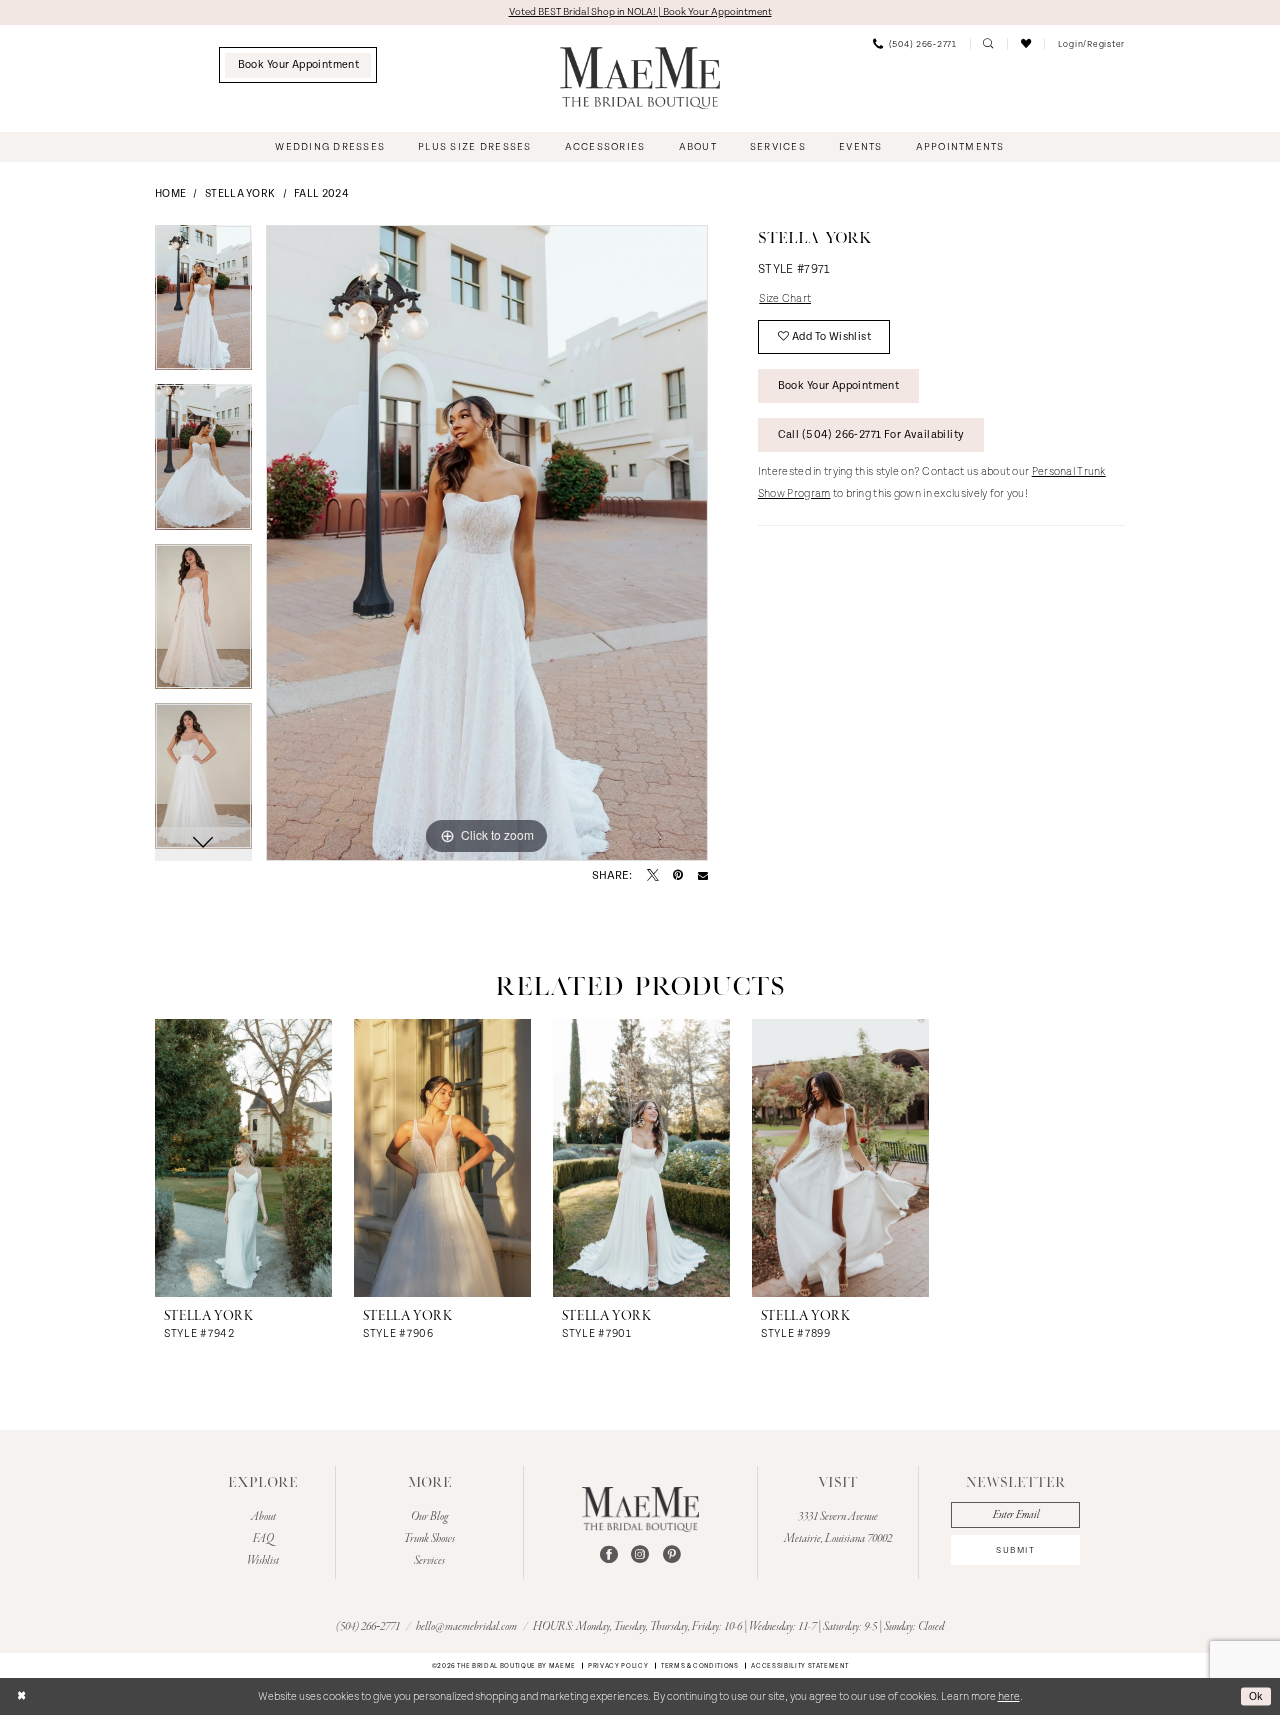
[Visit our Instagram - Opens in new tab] (640, 1555)
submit (1015, 1550)
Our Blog (429, 1517)
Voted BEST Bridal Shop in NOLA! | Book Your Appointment (640, 12)
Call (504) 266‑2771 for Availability (871, 435)
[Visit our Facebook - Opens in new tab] (609, 1555)
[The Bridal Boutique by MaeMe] (641, 1509)
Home (170, 194)
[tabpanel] (203, 305)
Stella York (240, 194)
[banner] (640, 78)
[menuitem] (298, 65)
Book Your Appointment (839, 386)
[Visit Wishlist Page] (1025, 44)
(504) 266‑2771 (369, 1627)
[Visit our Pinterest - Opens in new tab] (672, 1555)
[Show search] (988, 44)
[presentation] (243, 1158)
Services (429, 1561)
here (1009, 1697)
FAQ (263, 1539)
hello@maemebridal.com (467, 1627)
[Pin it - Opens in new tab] (678, 876)
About (263, 1517)
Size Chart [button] (785, 299)
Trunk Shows (429, 1539)
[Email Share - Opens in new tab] (703, 875)
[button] (1091, 44)
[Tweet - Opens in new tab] (653, 876)
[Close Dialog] (21, 1697)
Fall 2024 (321, 194)
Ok (1256, 1696)
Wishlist (263, 1561)
